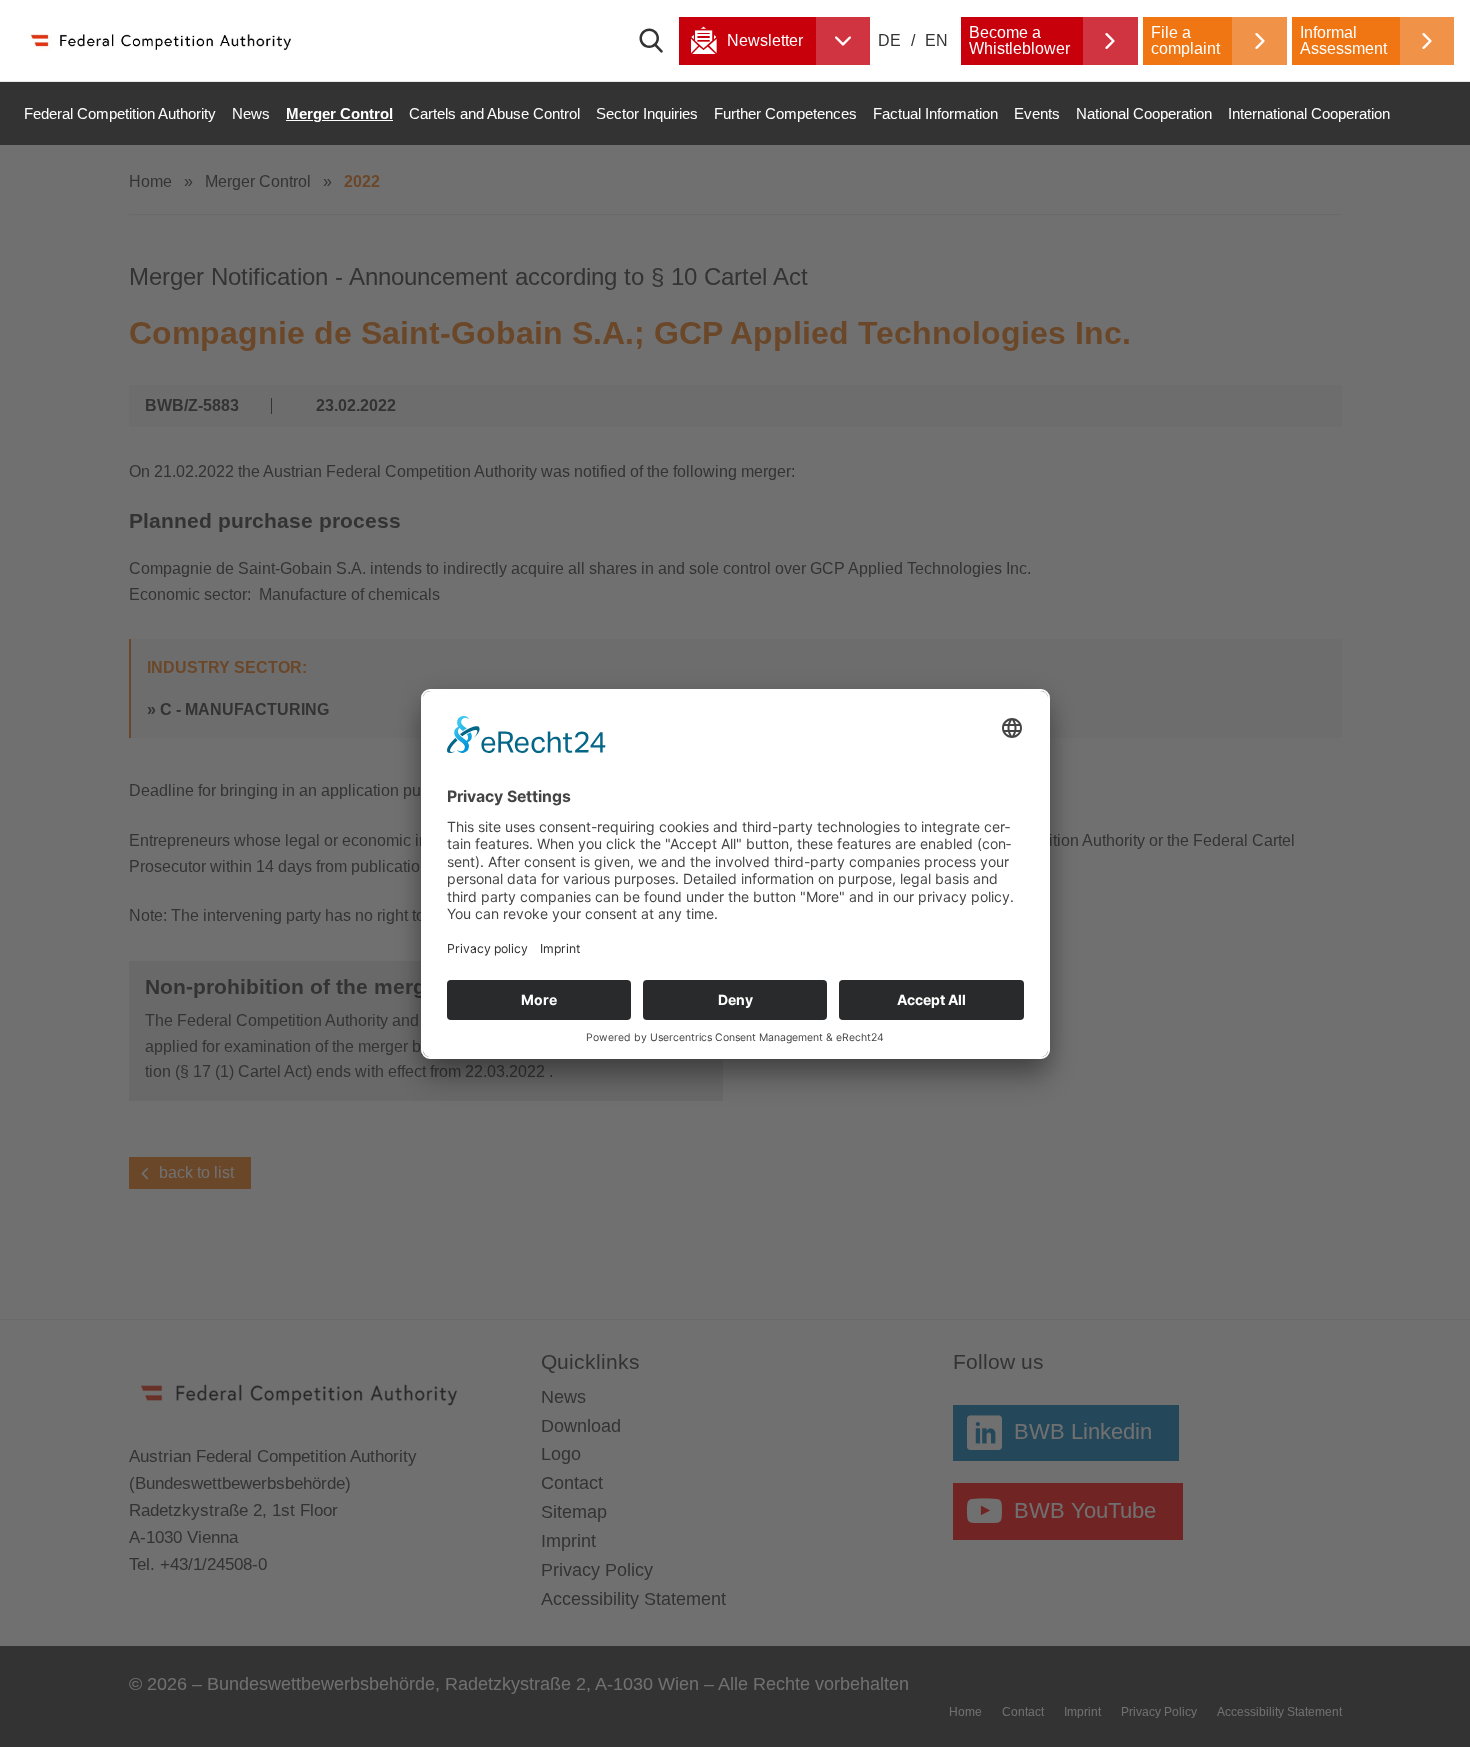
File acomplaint (1185, 40)
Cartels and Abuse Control (494, 113)
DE (891, 40)
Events (1037, 113)
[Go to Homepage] (160, 40)
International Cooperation (1309, 113)
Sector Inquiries (647, 113)
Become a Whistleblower (1019, 40)
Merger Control (339, 113)
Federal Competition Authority (120, 113)
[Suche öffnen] (659, 41)
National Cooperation (1144, 113)
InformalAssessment (1343, 40)
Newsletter (765, 40)
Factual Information (935, 113)
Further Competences (785, 113)
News (251, 113)
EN (936, 40)
